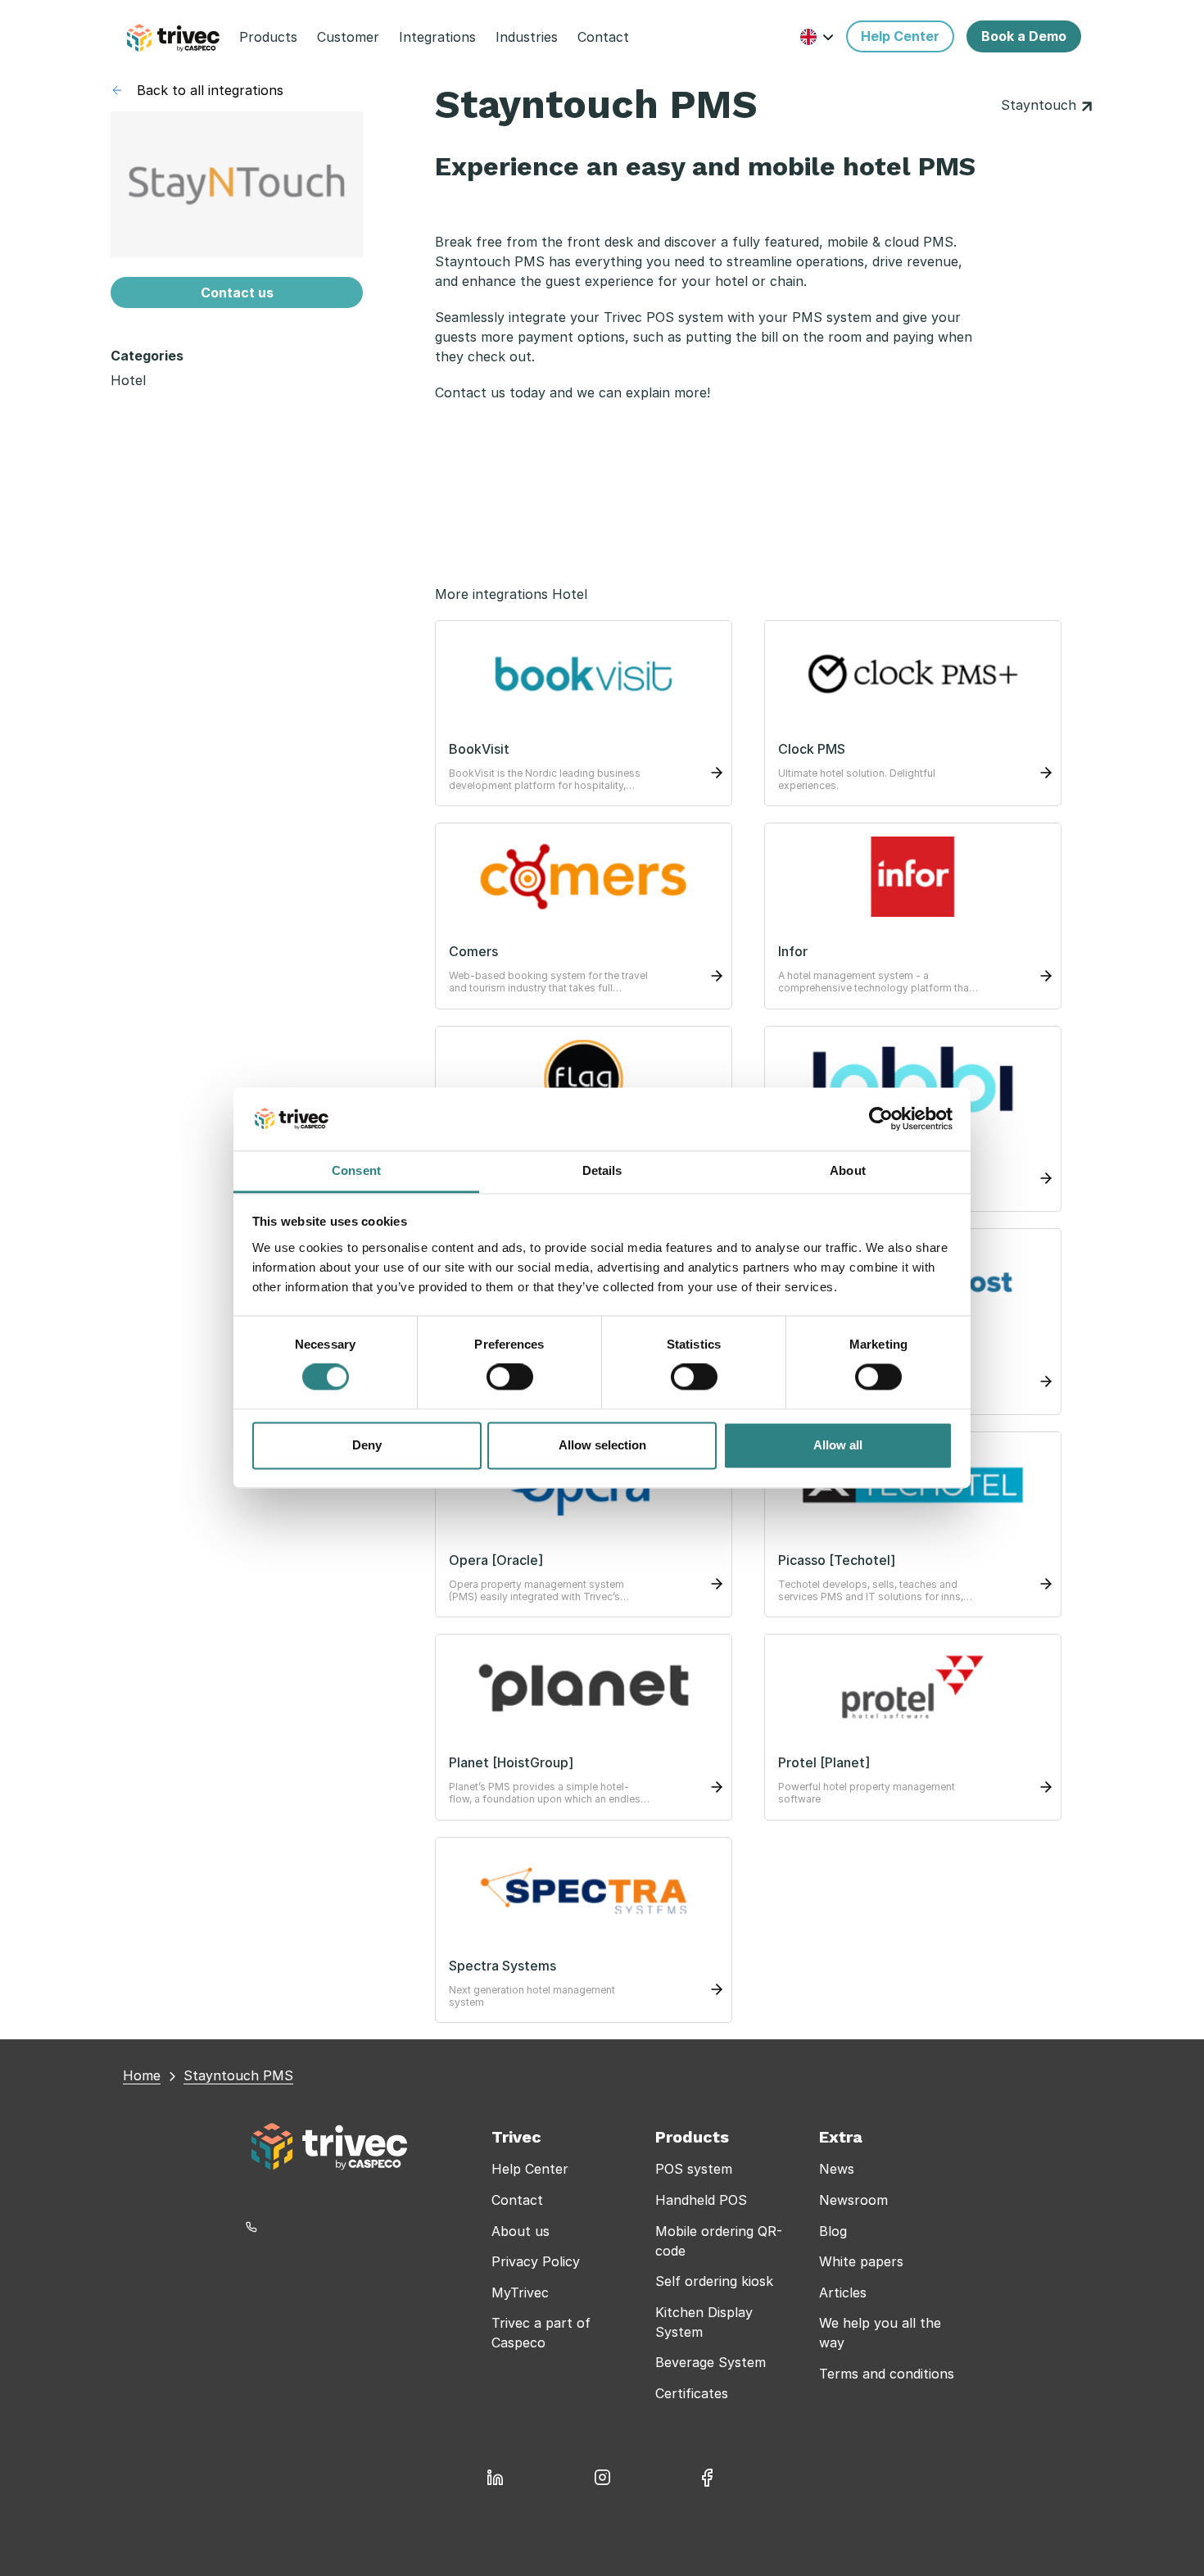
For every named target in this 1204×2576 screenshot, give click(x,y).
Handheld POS (701, 2200)
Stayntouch (1041, 105)
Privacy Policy (536, 2261)
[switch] (510, 1377)
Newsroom (853, 2200)
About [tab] (848, 1170)
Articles (843, 2293)
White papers (861, 2261)
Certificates (692, 2393)
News (837, 2169)
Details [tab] (602, 1170)
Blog (833, 2231)
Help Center (530, 2169)
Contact (517, 2200)
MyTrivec (520, 2293)
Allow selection (602, 1445)
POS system (694, 2169)
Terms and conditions (887, 2374)
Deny (367, 1445)
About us (521, 2231)
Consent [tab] (356, 1170)
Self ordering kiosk (714, 2281)
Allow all (838, 1445)
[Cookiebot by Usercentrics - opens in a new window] (881, 1119)
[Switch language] (817, 36)
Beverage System (711, 2362)
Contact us (237, 293)
